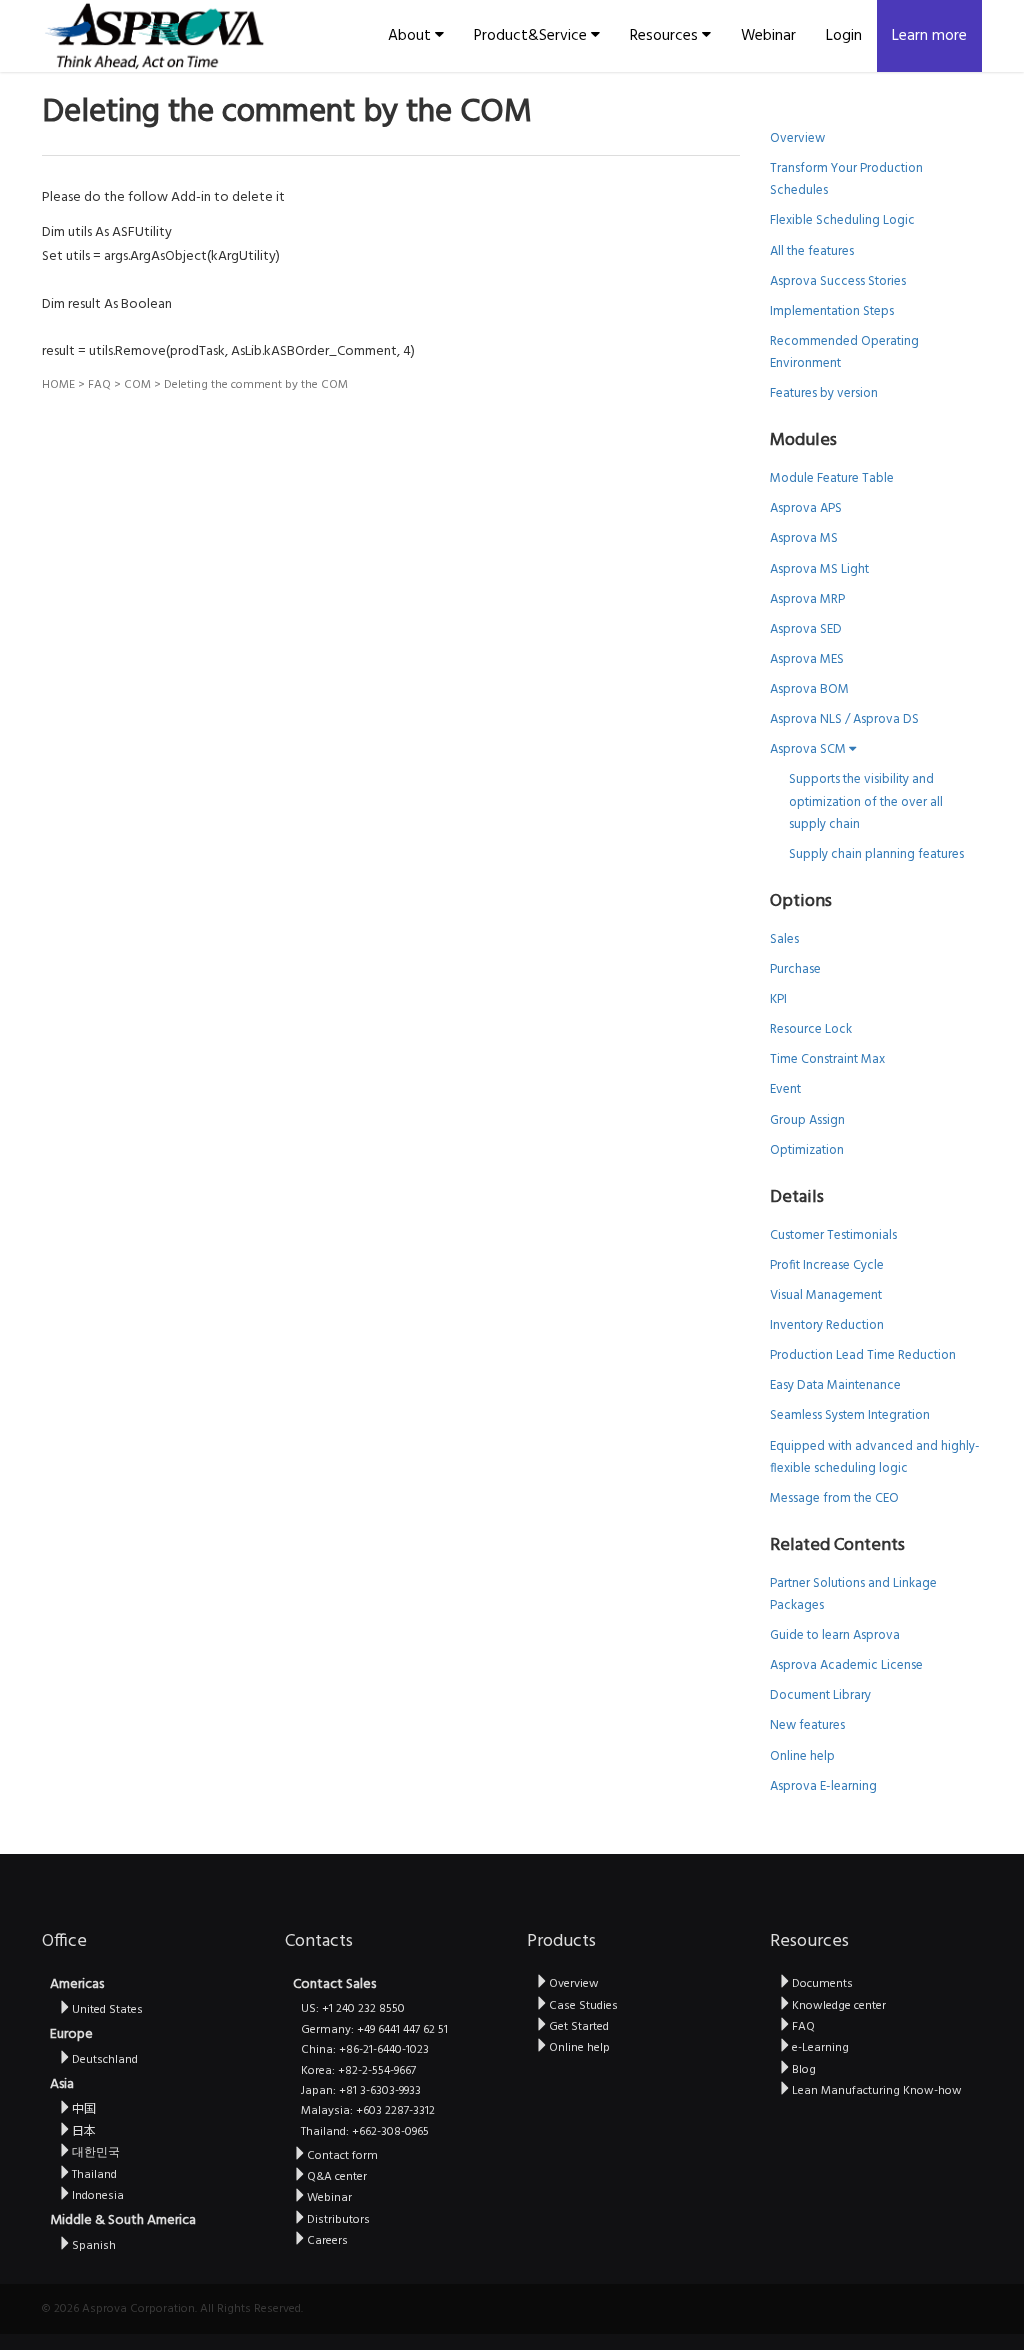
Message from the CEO (834, 1498)
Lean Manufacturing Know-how (877, 2091)
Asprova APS (806, 508)
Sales (784, 939)
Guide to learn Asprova (835, 1635)
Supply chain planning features (876, 854)
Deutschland (105, 2060)
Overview (797, 138)
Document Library (820, 1695)
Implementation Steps (832, 311)
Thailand (94, 2175)
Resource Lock (811, 1029)
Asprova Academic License (846, 1665)
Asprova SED (806, 629)
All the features (812, 251)
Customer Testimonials (833, 1235)
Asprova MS (804, 538)
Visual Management (826, 1295)
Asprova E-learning (823, 1786)
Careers (327, 2241)
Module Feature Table (832, 478)
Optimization (807, 1150)
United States (107, 2010)
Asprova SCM (809, 749)
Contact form (342, 2156)
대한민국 (96, 2153)
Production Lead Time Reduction (863, 1355)
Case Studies (583, 2006)
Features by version (824, 393)
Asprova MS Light (819, 569)
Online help (802, 1756)
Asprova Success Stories (838, 281)
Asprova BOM (809, 689)
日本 (84, 2132)
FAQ (99, 385)
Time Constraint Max (827, 1059)
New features (807, 1725)
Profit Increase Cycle (827, 1265)
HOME (58, 385)
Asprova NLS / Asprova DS (844, 719)
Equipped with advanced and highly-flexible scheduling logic (875, 1457)
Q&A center (337, 2177)
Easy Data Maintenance (835, 1385)
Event (785, 1089)
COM (137, 385)
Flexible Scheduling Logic (842, 220)
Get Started (579, 2027)
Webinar (768, 36)
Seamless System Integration (850, 1415)
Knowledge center (839, 2006)
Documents (822, 1984)
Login (844, 36)
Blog (804, 2070)
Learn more (929, 36)
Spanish (94, 2246)
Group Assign (807, 1120)
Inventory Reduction (827, 1325)
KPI (778, 999)
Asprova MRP (807, 599)
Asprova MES (807, 659)
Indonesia (98, 2196)
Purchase (795, 969)
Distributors (338, 2220)
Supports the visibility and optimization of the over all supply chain (866, 801)
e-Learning (820, 2048)
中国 (84, 2110)
